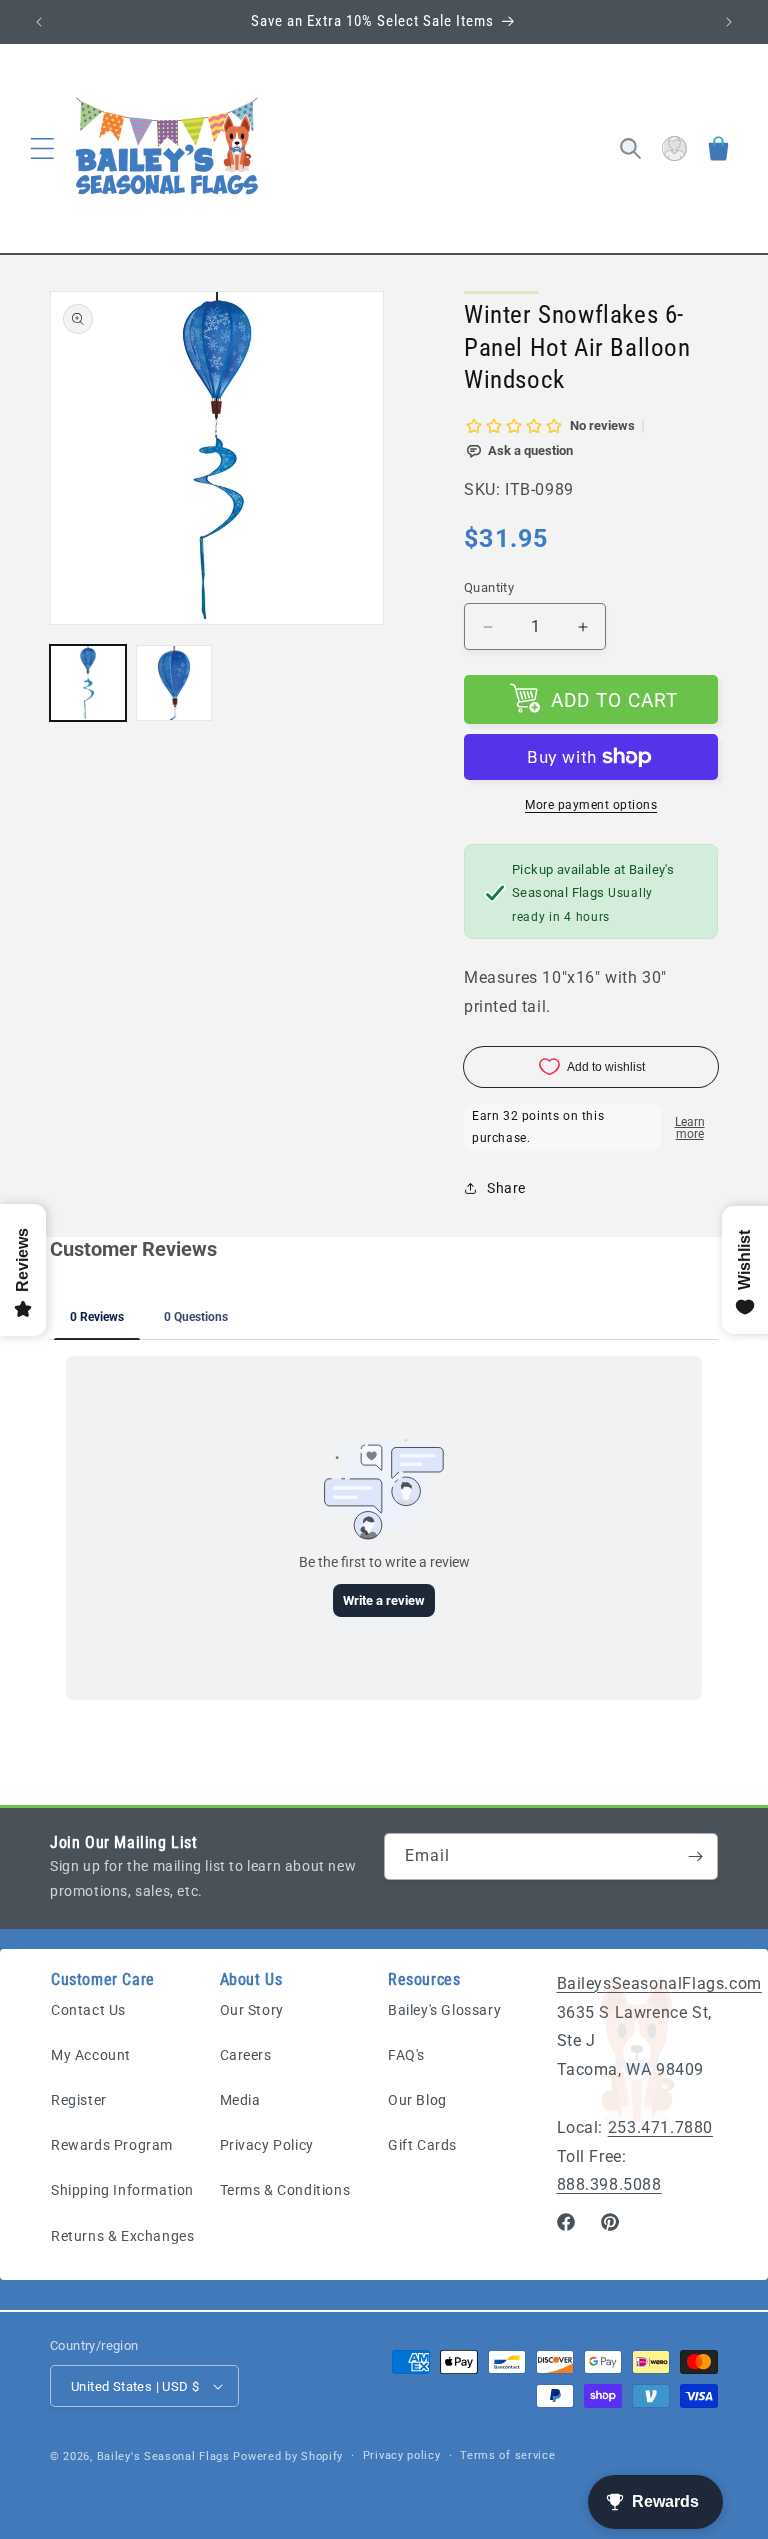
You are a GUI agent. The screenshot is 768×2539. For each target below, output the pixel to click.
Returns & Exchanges (122, 2236)
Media (240, 2100)
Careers (246, 2055)
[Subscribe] (695, 1856)
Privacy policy (402, 2455)
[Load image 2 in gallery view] (174, 683)
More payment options (591, 805)
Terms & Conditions (285, 2190)
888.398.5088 (609, 2184)
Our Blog (417, 2100)
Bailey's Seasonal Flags (163, 2456)
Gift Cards (422, 2145)
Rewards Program (112, 2145)
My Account (91, 2055)
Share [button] (506, 1188)
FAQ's (406, 2055)
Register (79, 2100)
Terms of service (507, 2455)
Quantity (489, 587)
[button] (42, 149)
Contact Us (88, 2010)
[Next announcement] (729, 22)
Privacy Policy (267, 2145)
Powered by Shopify (288, 2456)
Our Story (252, 2010)
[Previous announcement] (39, 22)
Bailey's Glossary (444, 2010)
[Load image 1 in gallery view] (88, 683)
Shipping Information (122, 2190)
